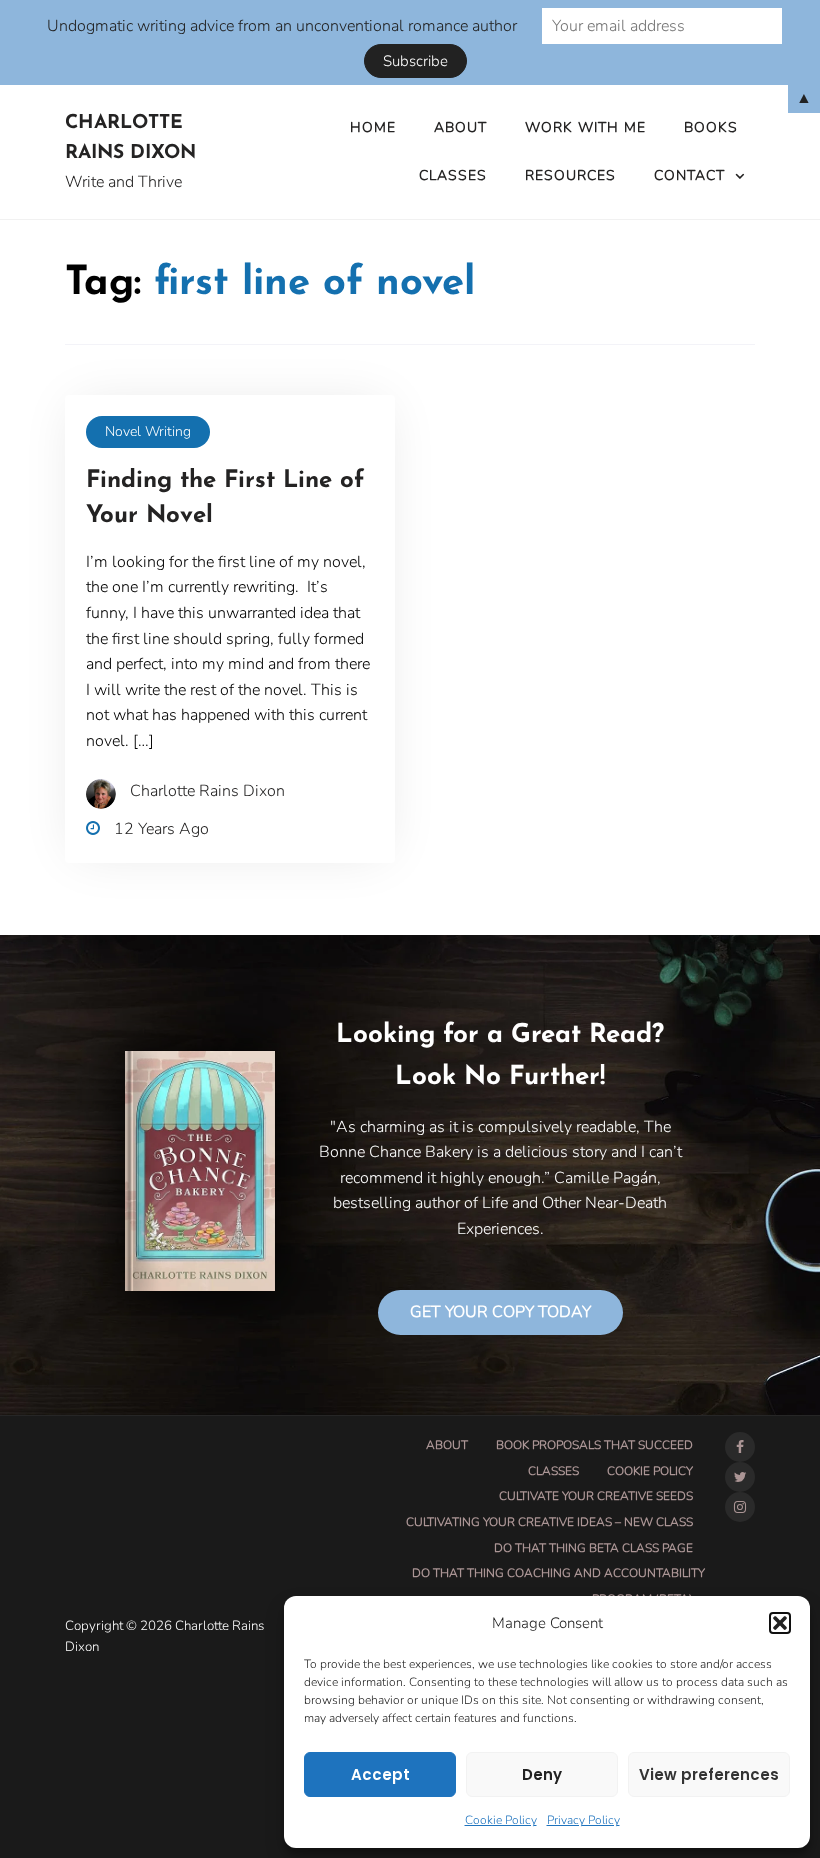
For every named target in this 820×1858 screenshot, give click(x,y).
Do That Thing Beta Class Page (593, 1548)
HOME (373, 127)
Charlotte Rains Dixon (130, 139)
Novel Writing (148, 431)
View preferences (709, 1774)
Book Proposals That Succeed (594, 1445)
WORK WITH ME (585, 127)
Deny (542, 1774)
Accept (380, 1774)
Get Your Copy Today (500, 1312)
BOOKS (711, 127)
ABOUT (460, 127)
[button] (780, 1623)
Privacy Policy (583, 1820)
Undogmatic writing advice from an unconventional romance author (282, 26)
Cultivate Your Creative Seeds (596, 1496)
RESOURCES (570, 175)
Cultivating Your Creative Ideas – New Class (549, 1522)
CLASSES (453, 175)
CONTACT (689, 175)
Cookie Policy (501, 1820)
